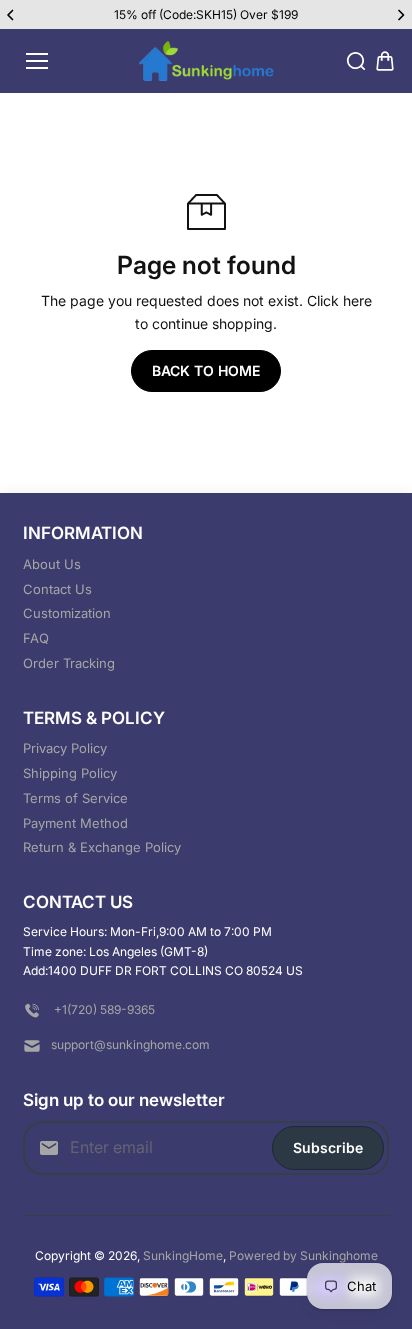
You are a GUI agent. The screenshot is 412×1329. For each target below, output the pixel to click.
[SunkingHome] (206, 61)
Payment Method (75, 823)
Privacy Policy (65, 748)
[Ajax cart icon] (385, 61)
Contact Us (57, 589)
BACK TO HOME (206, 370)
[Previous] (12, 15)
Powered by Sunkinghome (303, 1255)
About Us (52, 564)
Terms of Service (75, 798)
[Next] (400, 15)
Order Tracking (69, 663)
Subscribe (328, 1147)
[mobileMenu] (37, 61)
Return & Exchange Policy (102, 847)
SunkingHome (183, 1255)
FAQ (36, 638)
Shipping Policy (70, 773)
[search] (356, 61)
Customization (67, 613)
